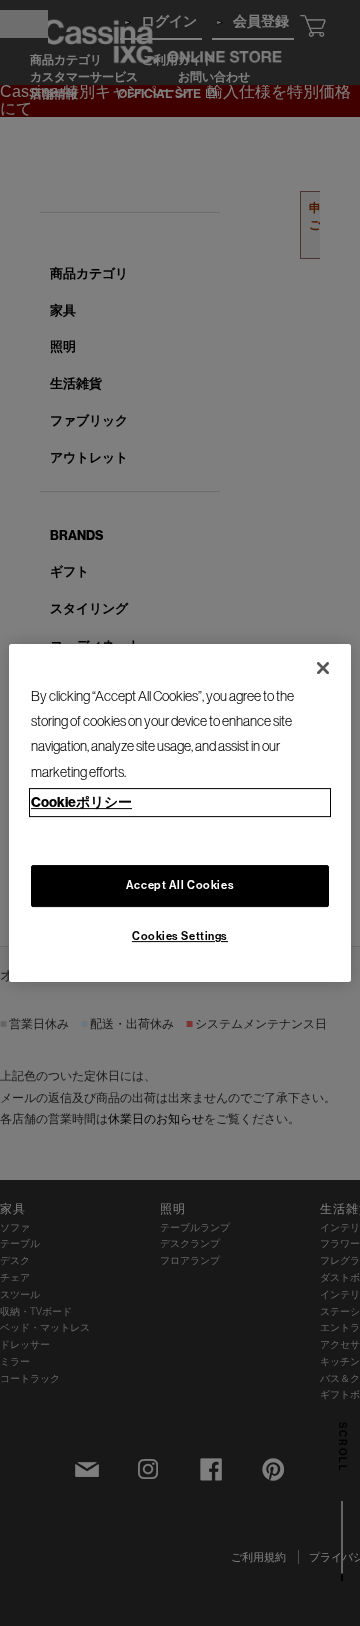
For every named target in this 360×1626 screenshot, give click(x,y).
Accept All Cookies (180, 885)
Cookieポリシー (81, 802)
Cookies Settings (180, 936)
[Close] (323, 668)
